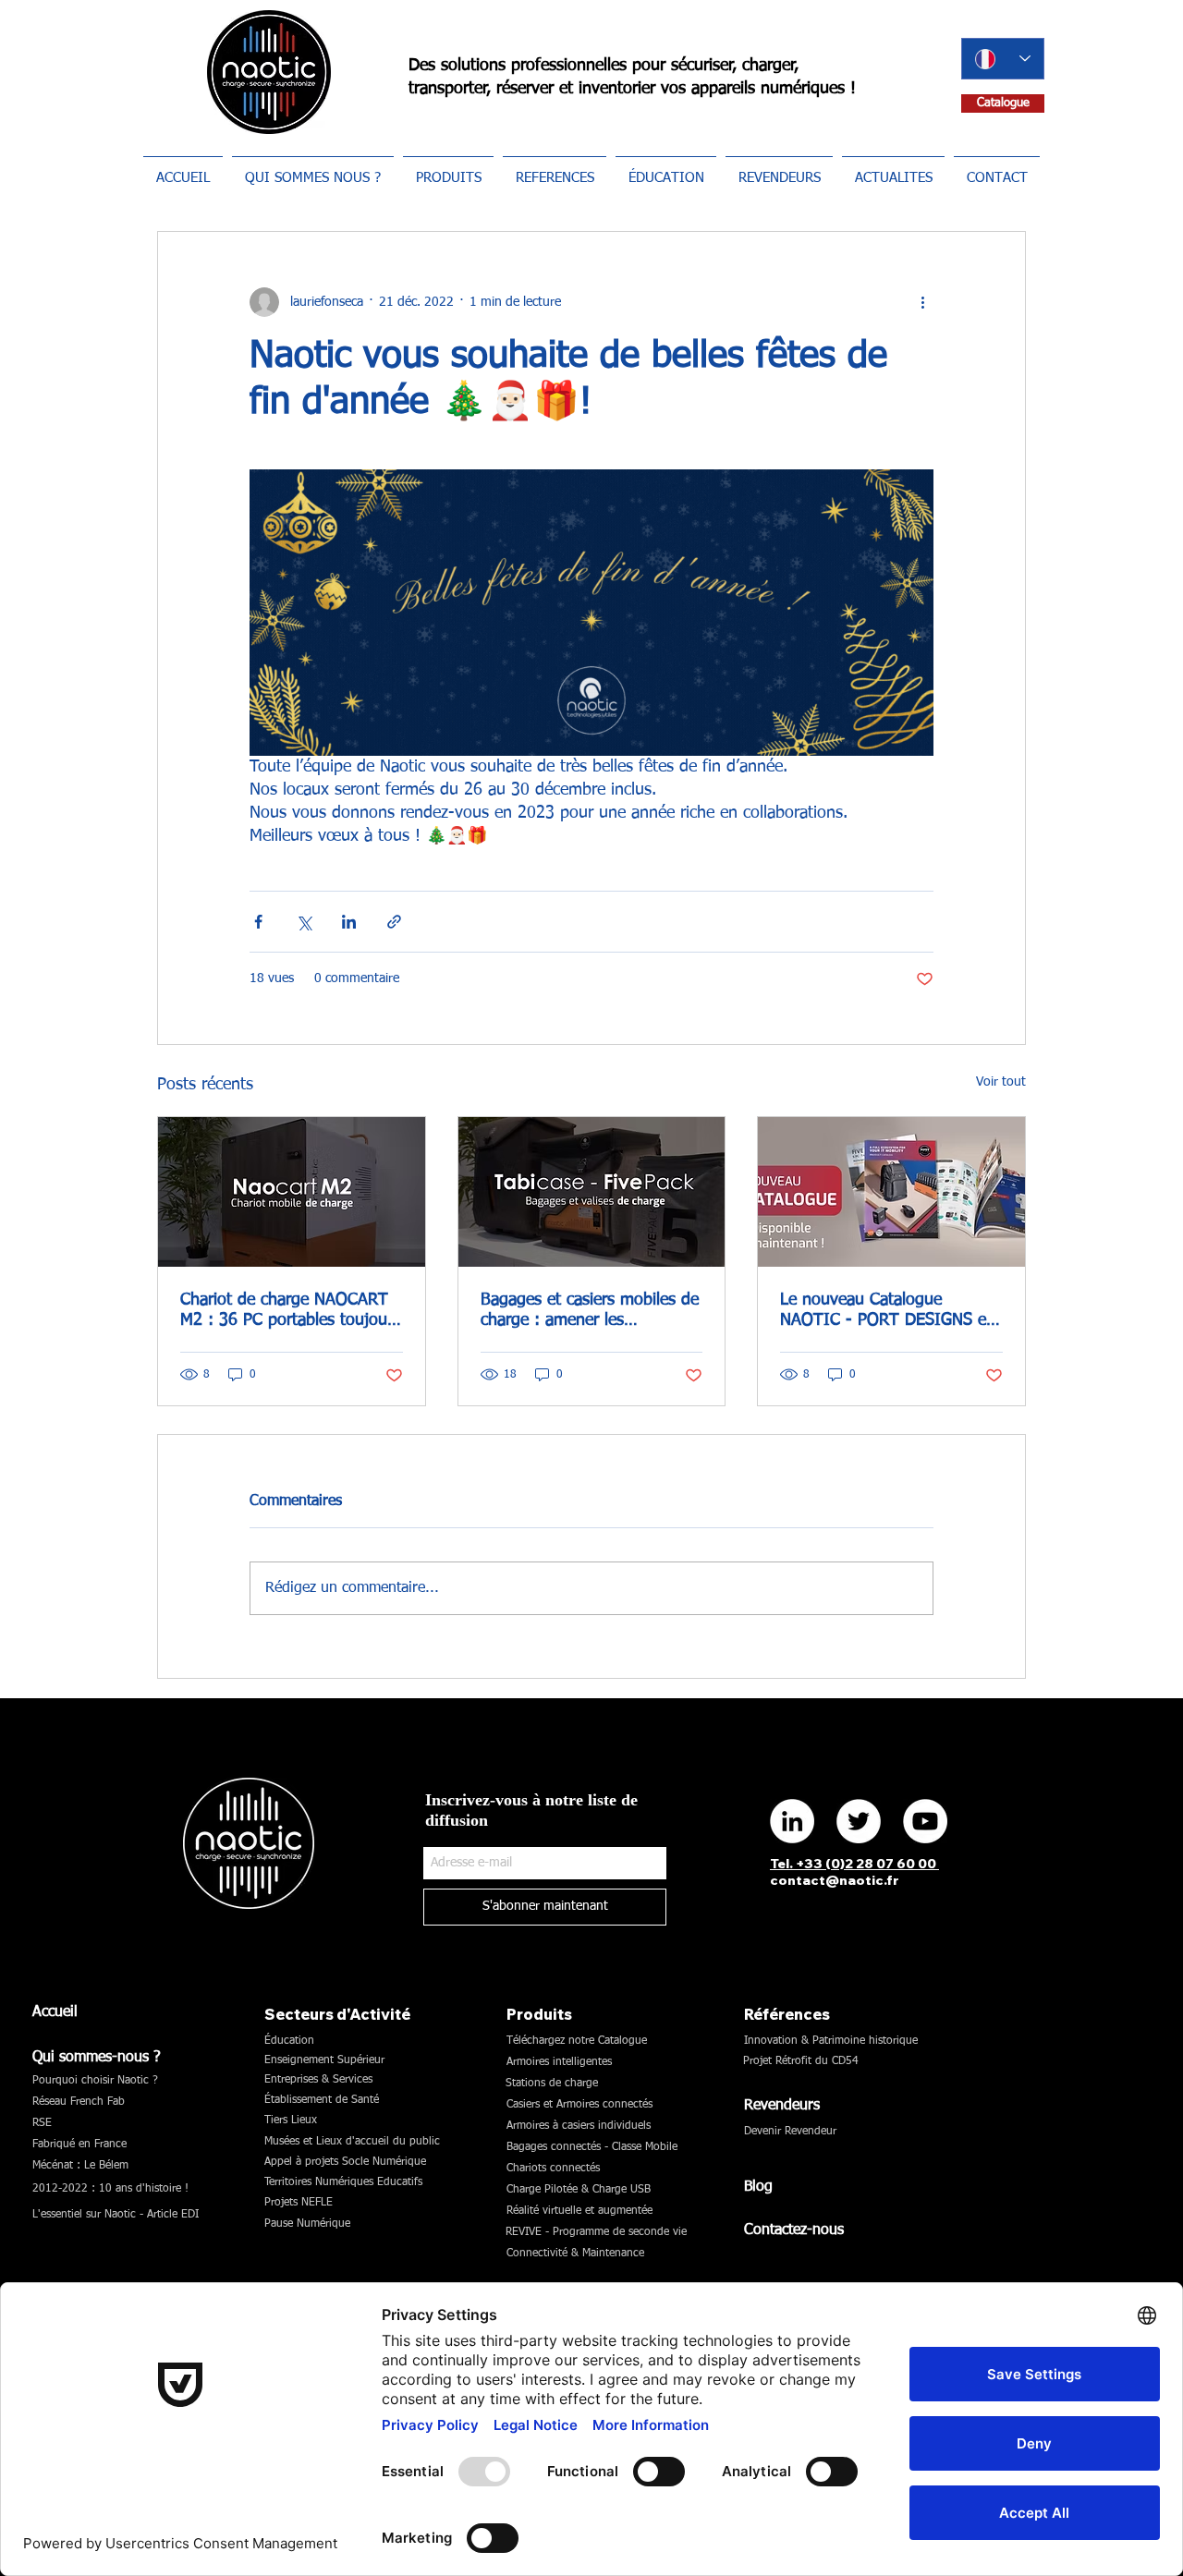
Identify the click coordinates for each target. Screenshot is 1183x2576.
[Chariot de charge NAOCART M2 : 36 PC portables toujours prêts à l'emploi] (292, 1192)
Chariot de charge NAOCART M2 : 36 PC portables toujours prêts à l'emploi (290, 1311)
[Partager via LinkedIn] (349, 922)
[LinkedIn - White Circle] (792, 1821)
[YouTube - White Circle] (925, 1821)
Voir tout (1001, 1082)
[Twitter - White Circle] (859, 1821)
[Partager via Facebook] (258, 922)
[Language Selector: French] (1003, 59)
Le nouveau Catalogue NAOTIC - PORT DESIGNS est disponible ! (890, 1311)
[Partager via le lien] (394, 922)
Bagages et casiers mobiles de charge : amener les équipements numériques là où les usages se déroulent (590, 1311)
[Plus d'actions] (922, 302)
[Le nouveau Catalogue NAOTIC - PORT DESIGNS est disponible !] (891, 1192)
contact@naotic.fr (835, 1880)
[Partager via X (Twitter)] (304, 922)
